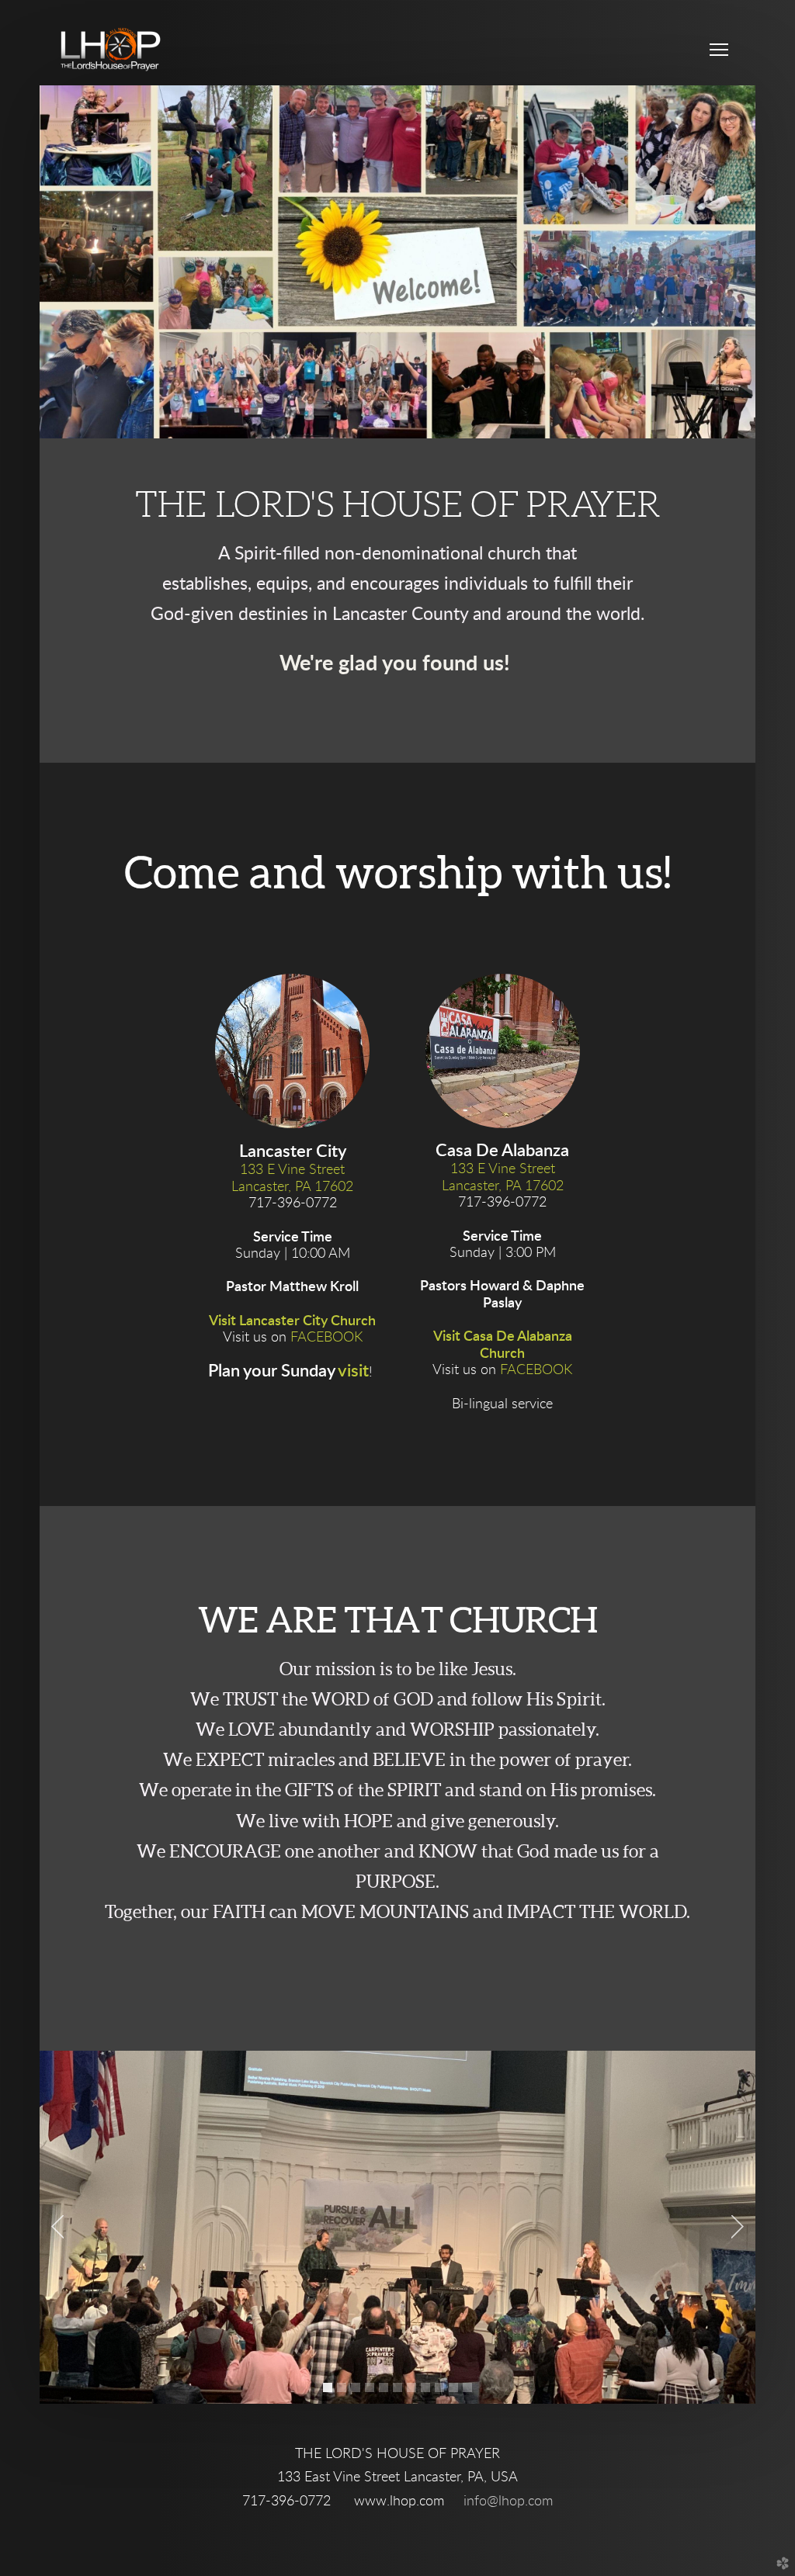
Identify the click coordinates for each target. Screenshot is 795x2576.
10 (457, 2391)
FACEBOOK (326, 1338)
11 (470, 2391)
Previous (57, 2227)
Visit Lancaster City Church (292, 1321)
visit (353, 1371)
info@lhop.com (508, 2502)
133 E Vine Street (292, 1170)
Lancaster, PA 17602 (292, 1187)
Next (738, 2227)
